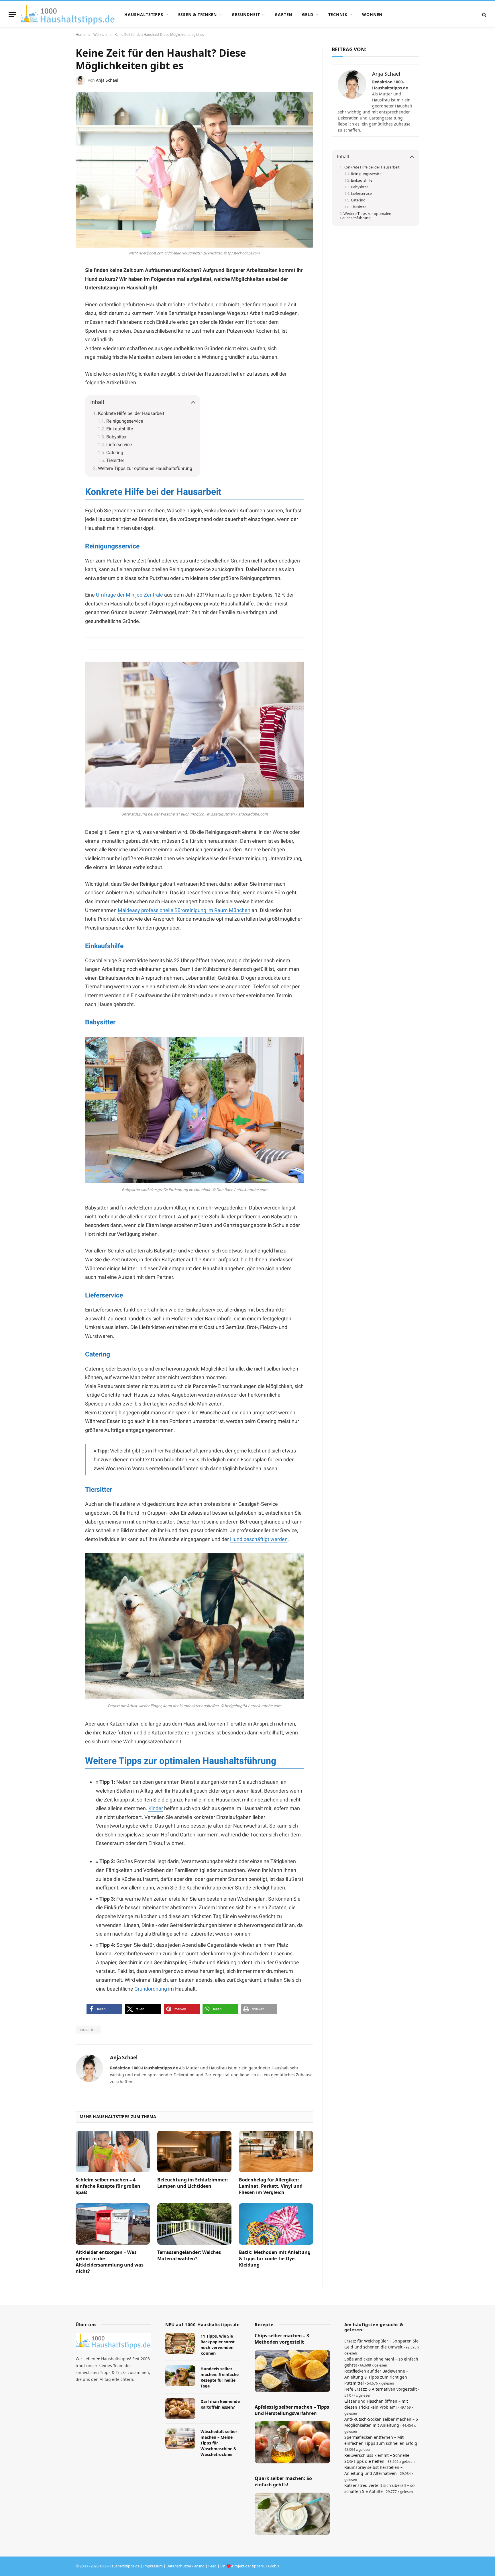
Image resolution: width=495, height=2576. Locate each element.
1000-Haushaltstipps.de (119, 2566)
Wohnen (372, 14)
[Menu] (12, 15)
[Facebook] (56, 285)
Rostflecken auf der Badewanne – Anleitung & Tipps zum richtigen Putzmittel (376, 2377)
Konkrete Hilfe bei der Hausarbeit (131, 413)
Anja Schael (107, 80)
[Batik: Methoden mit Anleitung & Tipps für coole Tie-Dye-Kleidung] (276, 2224)
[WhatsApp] (56, 313)
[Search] (484, 15)
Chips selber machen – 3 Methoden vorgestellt (282, 2339)
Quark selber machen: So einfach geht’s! (283, 2482)
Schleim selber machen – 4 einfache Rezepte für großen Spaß (108, 2186)
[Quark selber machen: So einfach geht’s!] (292, 2514)
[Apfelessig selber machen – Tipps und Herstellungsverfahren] (292, 2442)
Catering (115, 453)
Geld (308, 14)
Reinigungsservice (125, 421)
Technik (338, 14)
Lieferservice (119, 445)
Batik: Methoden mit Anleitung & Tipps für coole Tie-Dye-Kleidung (275, 2259)
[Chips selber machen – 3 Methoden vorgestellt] (292, 2371)
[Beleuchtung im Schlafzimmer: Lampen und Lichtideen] (194, 2152)
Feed (212, 2566)
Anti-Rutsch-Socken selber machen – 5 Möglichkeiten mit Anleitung (381, 2422)
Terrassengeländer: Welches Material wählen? (189, 2256)
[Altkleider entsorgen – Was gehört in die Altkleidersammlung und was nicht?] (113, 2224)
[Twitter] (56, 326)
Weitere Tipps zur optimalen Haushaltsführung (145, 468)
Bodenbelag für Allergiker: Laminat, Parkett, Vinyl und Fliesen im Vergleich (271, 2186)
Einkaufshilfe (120, 429)
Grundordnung (151, 1989)
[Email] (56, 340)
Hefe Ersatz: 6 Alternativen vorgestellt (381, 2389)
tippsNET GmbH (266, 2566)
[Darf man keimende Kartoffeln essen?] (180, 2409)
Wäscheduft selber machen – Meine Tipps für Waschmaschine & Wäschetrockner (219, 2443)
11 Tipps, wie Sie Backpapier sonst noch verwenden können (218, 2345)
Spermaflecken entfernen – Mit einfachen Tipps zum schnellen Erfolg (381, 2440)
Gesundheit (246, 14)
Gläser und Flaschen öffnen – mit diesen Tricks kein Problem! (376, 2404)
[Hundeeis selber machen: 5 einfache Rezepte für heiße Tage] (180, 2376)
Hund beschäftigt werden (259, 1539)
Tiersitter (115, 460)
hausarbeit (88, 2030)
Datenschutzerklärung (185, 2566)
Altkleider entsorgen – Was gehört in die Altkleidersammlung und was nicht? (110, 2262)
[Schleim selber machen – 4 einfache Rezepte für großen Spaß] (113, 2152)
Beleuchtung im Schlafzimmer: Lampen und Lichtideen (193, 2183)
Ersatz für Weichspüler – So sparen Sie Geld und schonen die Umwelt (381, 2344)
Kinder (156, 1808)
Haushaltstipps (144, 14)
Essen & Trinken (198, 14)
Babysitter (116, 437)
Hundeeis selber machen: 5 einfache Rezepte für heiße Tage (220, 2377)
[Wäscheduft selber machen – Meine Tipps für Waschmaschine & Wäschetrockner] (180, 2439)
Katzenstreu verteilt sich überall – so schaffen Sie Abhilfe (379, 2488)
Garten (283, 14)
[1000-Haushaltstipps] (68, 15)
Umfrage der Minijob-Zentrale (129, 595)
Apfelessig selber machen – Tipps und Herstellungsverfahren (292, 2411)
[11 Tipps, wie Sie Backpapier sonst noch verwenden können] (180, 2343)
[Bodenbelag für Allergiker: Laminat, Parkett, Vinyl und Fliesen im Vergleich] (276, 2152)
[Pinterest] (56, 299)
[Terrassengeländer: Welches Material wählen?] (194, 2224)
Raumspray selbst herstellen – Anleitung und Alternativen (373, 2470)
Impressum (153, 2566)
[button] (104, 2009)
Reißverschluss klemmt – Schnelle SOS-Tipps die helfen (377, 2458)
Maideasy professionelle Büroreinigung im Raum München (184, 910)
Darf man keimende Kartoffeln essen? (220, 2405)
